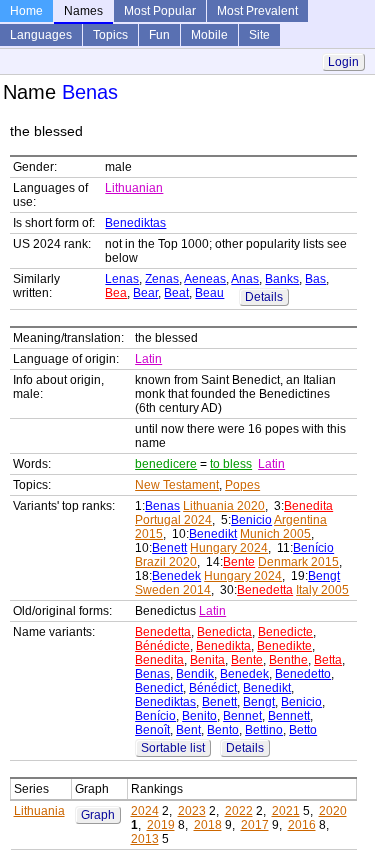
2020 (333, 811)
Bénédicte (162, 646)
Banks (282, 279)
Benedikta (223, 646)
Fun (159, 35)
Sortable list (173, 748)
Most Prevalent (257, 11)
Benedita (308, 506)
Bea (116, 293)
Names (83, 11)
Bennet (242, 716)
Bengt (324, 576)
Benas (162, 506)
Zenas (162, 279)
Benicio (251, 520)
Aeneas (205, 279)
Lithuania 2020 (224, 506)
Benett (169, 548)
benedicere (166, 464)
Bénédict (213, 688)
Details (264, 297)
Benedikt (213, 534)
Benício (313, 548)
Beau (209, 293)
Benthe (288, 660)
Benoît (152, 730)
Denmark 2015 (298, 562)
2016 (302, 825)
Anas (245, 279)
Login (343, 62)
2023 (192, 811)
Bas (315, 279)
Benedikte (284, 646)
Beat (176, 293)
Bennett (289, 716)
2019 (161, 825)
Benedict (159, 688)
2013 (145, 839)
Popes (242, 485)
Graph (98, 815)
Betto (303, 730)
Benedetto (303, 674)
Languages (41, 35)
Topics (110, 35)
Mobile (209, 35)
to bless (231, 464)
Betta (328, 660)
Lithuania (39, 811)
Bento (223, 730)
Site (259, 35)
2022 (239, 811)
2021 (286, 811)
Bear (145, 293)
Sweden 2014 (173, 590)
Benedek (176, 576)
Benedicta (224, 632)
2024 (145, 811)
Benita (207, 660)
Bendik (195, 674)
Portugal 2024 (173, 520)
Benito (199, 716)
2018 (208, 825)
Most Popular (160, 11)
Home (26, 11)
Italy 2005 (322, 590)
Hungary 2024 (229, 548)
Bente (239, 562)
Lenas (122, 279)
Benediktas (135, 223)
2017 (255, 825)
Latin (148, 359)
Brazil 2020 (166, 562)
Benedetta (265, 590)
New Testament (177, 485)
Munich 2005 (275, 534)
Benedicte (285, 632)
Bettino (264, 730)
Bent (188, 730)
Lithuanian (134, 188)
